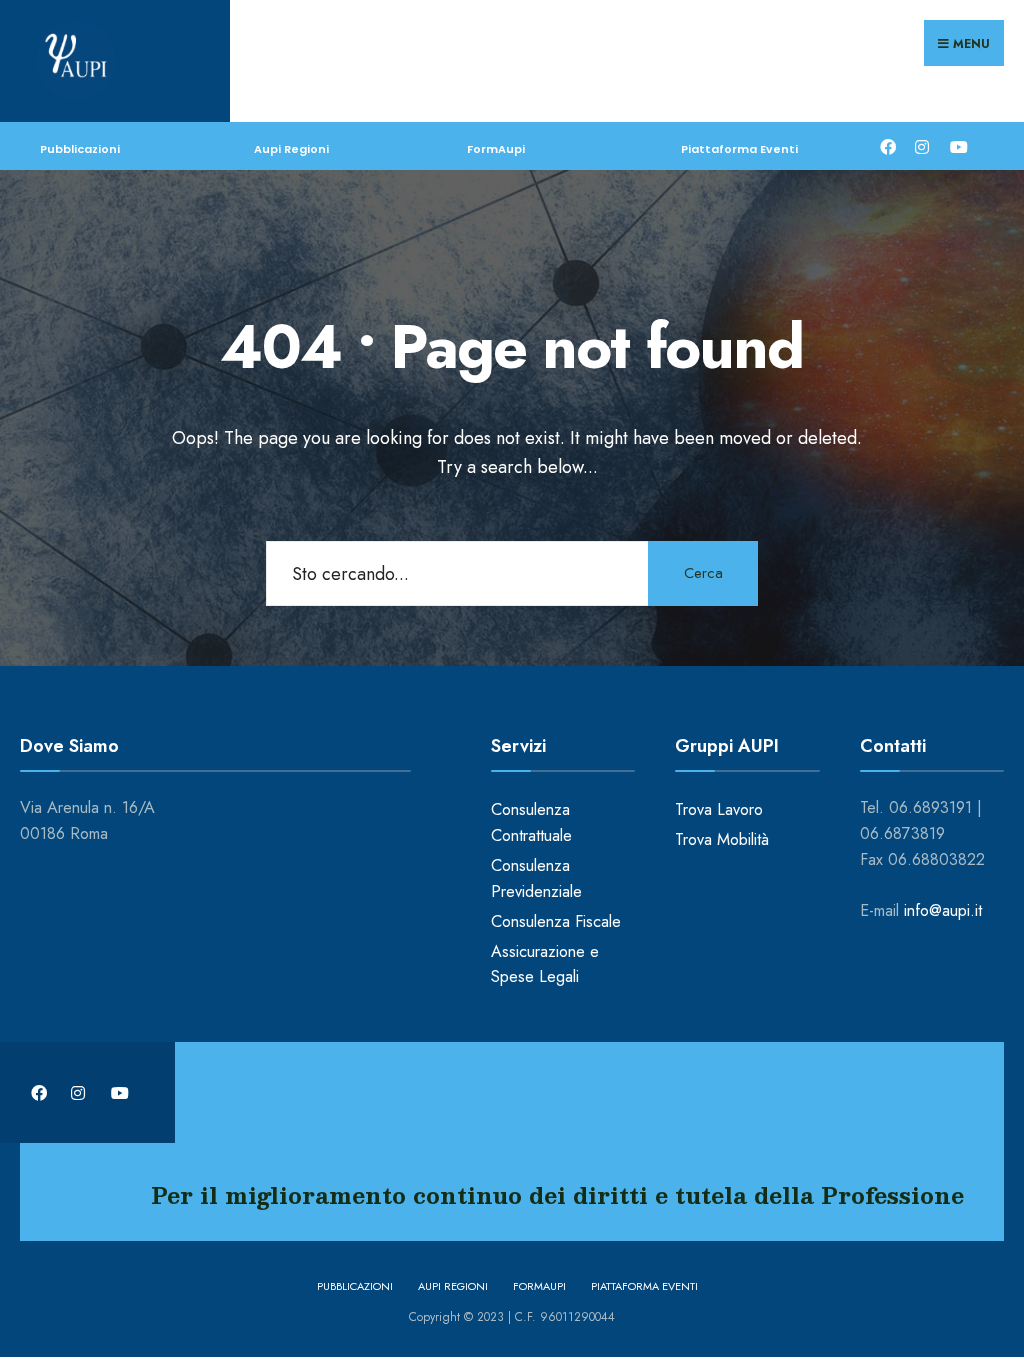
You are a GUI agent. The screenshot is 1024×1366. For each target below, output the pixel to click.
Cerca (703, 573)
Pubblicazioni (80, 149)
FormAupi (496, 149)
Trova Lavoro (719, 809)
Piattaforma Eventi (739, 149)
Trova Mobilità (722, 839)
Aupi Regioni (291, 149)
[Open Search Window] (991, 145)
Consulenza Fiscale (556, 921)
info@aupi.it (943, 910)
